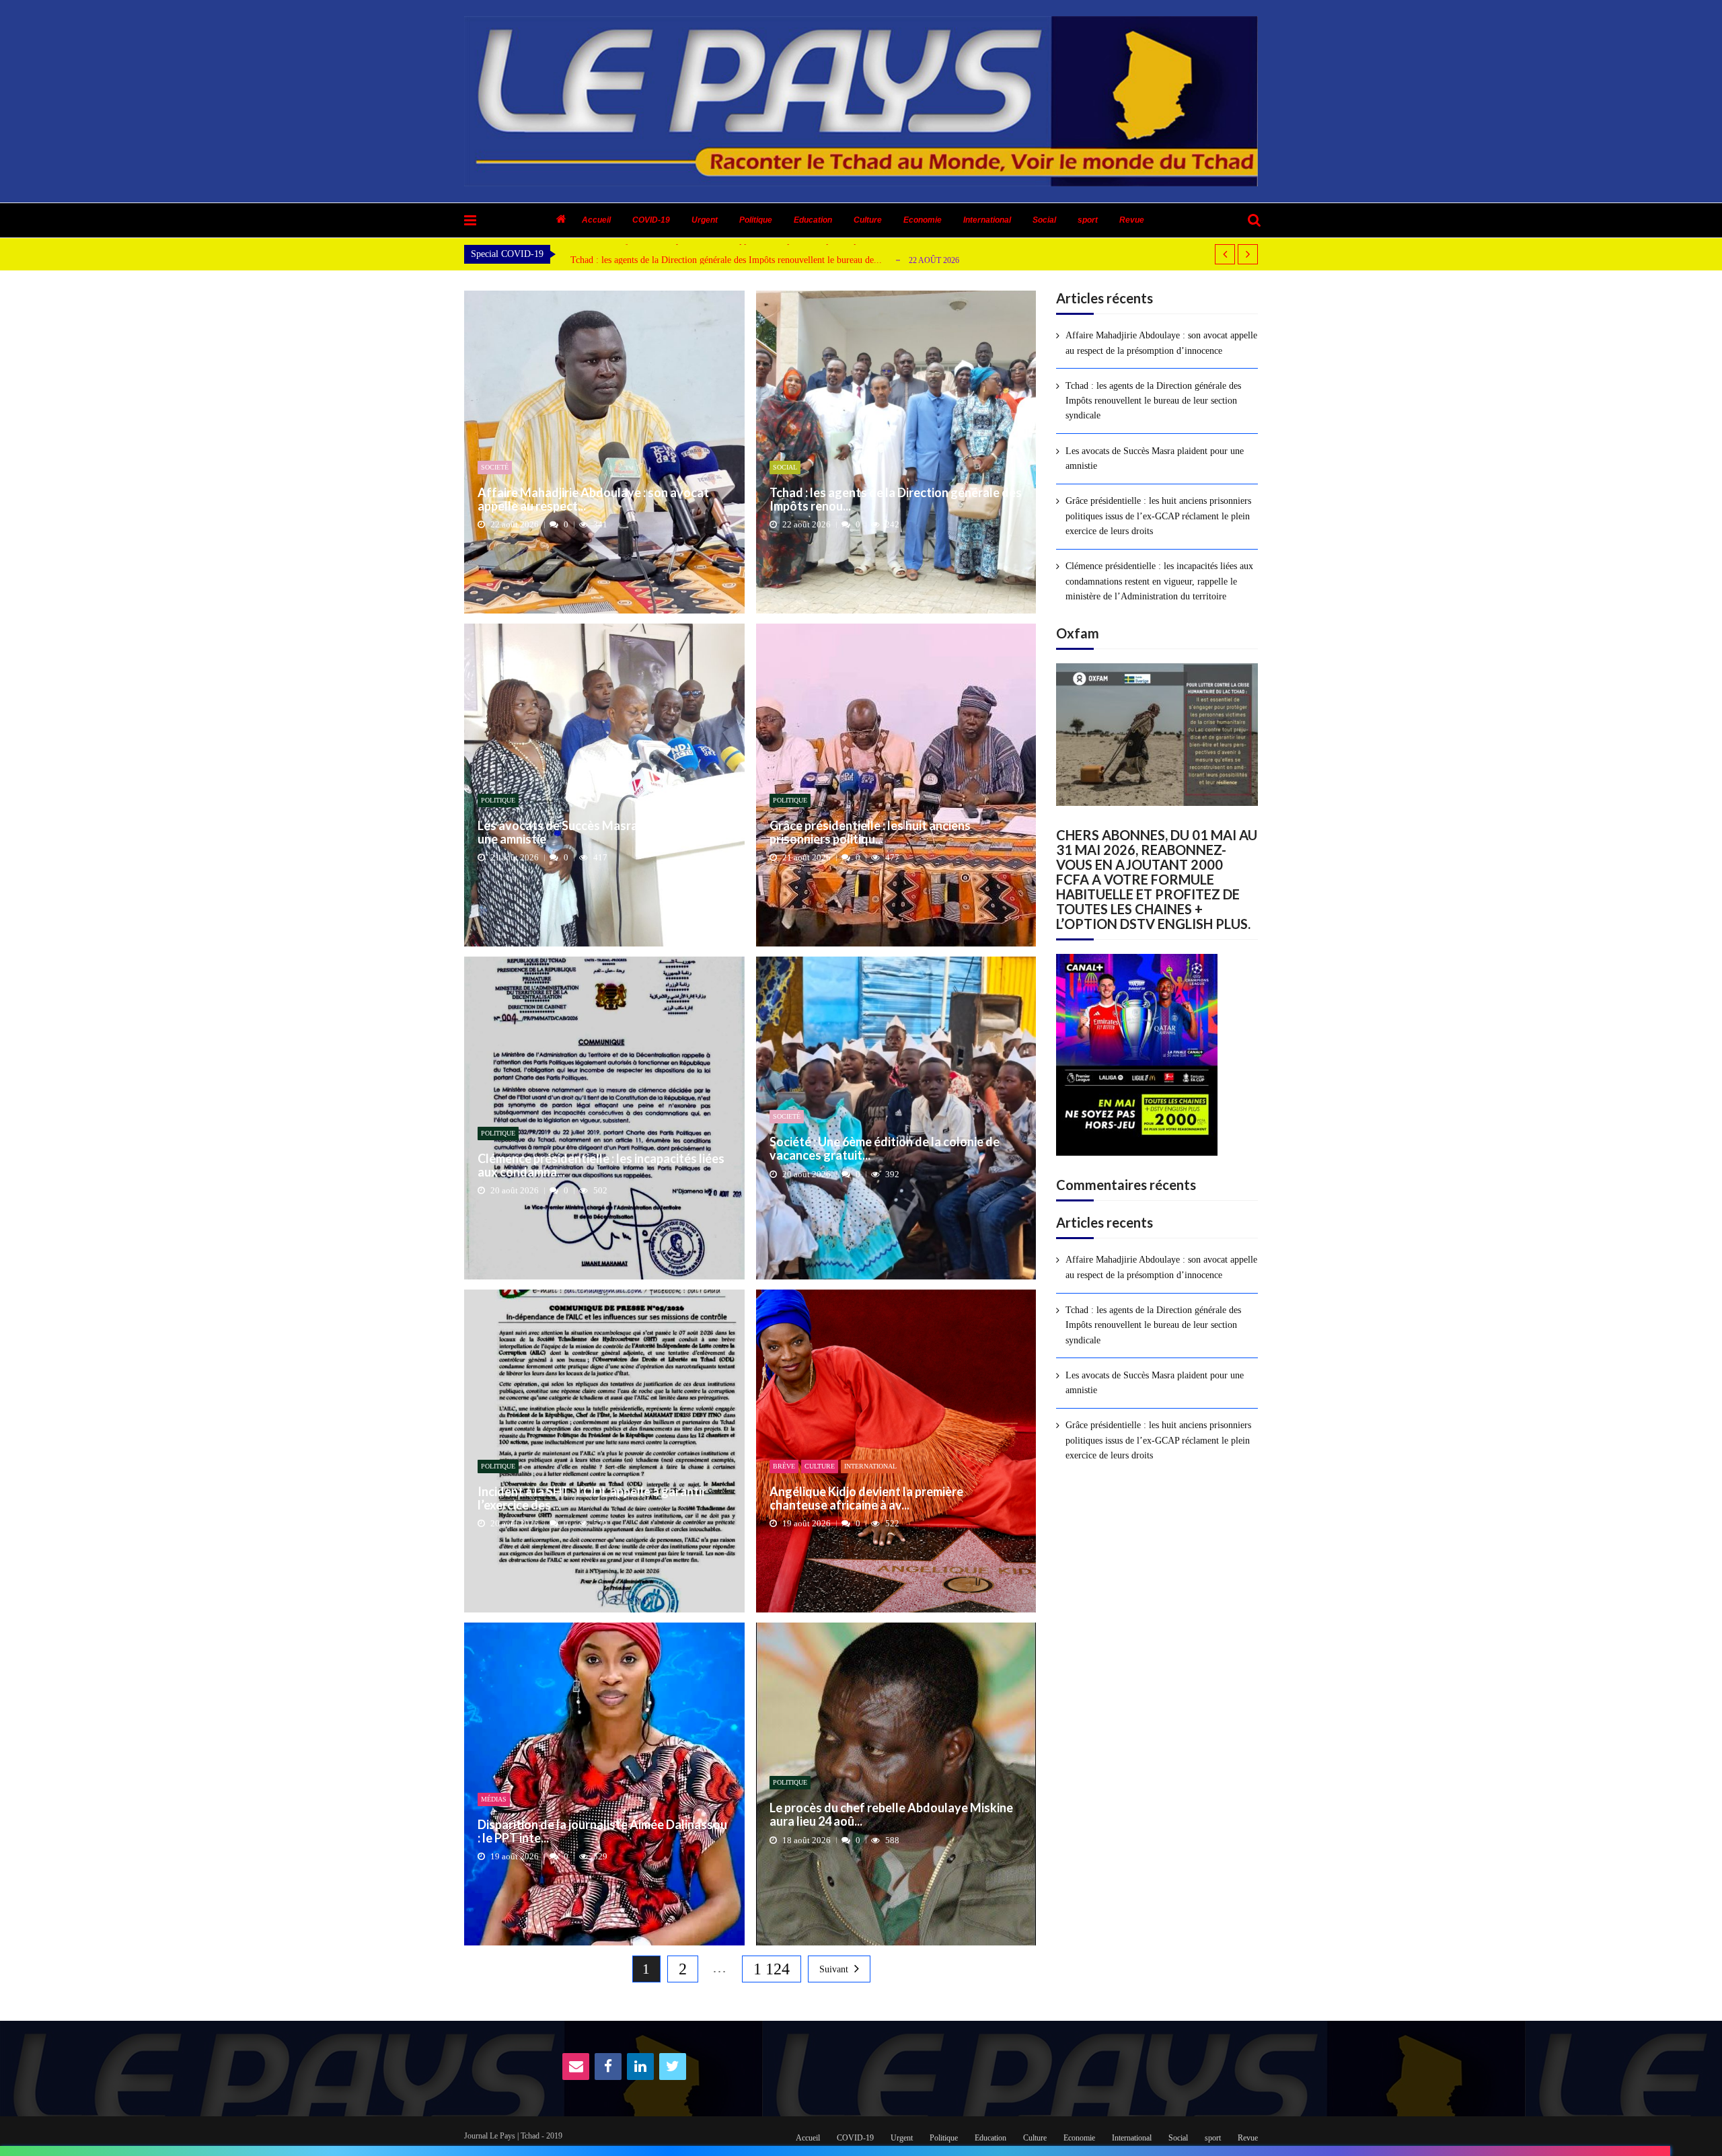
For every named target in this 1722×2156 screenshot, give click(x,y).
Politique (756, 220)
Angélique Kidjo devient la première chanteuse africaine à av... (866, 1499)
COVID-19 (651, 220)
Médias (494, 1799)
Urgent (705, 220)
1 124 (772, 1969)
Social (1044, 220)
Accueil (596, 220)
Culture (868, 220)
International (987, 220)
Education (813, 220)
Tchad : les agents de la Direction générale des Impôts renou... (896, 500)
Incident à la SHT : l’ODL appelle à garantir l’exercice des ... (592, 1499)
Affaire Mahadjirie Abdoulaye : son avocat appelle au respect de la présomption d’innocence (1161, 343)
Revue (1132, 220)
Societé (495, 467)
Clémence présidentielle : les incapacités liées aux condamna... (601, 1166)
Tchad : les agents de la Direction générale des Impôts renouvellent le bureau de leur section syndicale (1153, 401)
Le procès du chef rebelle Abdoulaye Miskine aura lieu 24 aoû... (891, 1815)
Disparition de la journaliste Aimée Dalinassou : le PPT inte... (602, 1832)
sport (1088, 220)
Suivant (834, 1969)
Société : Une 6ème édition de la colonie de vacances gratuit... (885, 1149)
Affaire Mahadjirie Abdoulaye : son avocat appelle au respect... (593, 500)
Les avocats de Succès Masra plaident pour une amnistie (595, 833)
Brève (784, 1466)
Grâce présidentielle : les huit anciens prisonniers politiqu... (870, 833)
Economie (923, 220)
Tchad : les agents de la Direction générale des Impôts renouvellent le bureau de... (726, 260)
